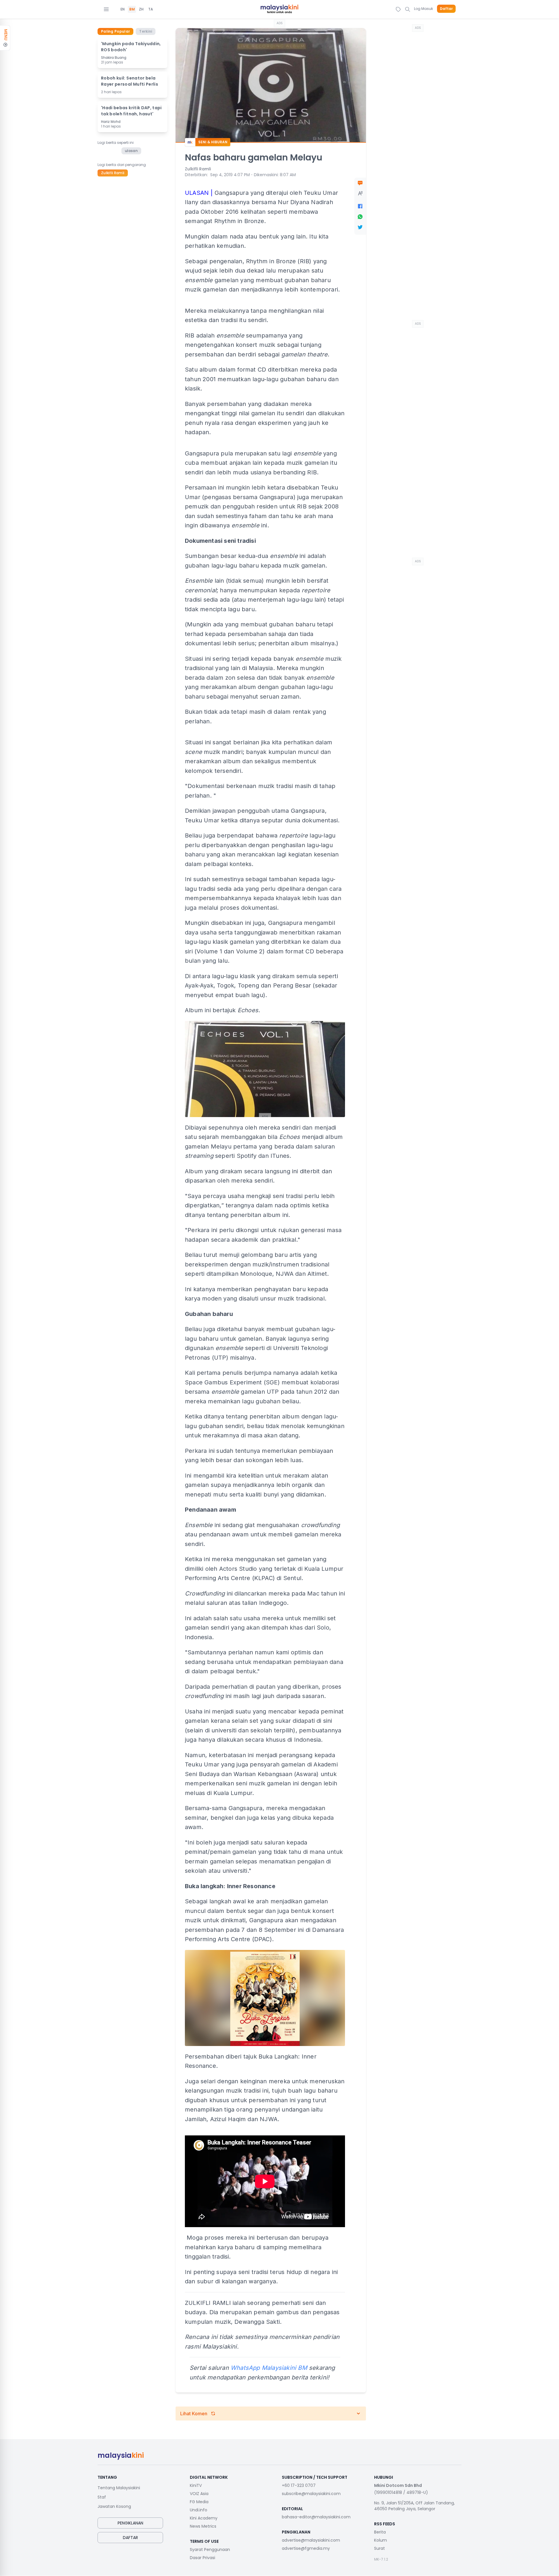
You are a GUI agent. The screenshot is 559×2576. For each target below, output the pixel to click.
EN (123, 9)
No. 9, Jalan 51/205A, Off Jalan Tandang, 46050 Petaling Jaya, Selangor (414, 2506)
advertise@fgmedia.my (306, 2548)
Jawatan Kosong (114, 2506)
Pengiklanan (130, 2523)
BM (132, 9)
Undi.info (199, 2510)
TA (151, 9)
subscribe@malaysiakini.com (311, 2494)
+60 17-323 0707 (299, 2485)
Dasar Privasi (202, 2558)
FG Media (199, 2502)
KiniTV (196, 2485)
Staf (102, 2497)
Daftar (446, 9)
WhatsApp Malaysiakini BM (269, 2368)
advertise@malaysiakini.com (311, 2540)
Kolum (381, 2540)
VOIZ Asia (199, 2494)
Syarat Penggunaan (210, 2550)
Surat (380, 2548)
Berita (380, 2532)
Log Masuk (423, 9)
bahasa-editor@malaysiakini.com (316, 2517)
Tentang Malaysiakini (119, 2488)
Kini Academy (204, 2518)
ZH (141, 9)
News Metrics (203, 2526)
